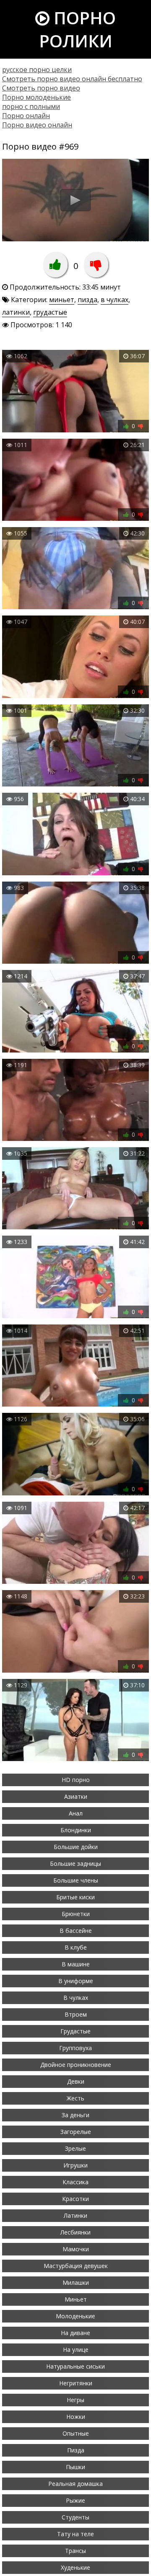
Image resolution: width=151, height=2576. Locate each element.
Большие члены (76, 1880)
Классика (75, 2182)
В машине (76, 1964)
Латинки (75, 2215)
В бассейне (76, 1931)
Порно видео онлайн (37, 125)
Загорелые (76, 2132)
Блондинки (76, 1830)
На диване (75, 2333)
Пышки (75, 2467)
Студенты (75, 2517)
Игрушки (75, 2165)
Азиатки (76, 1796)
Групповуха (75, 2048)
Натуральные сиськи (75, 2366)
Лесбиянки (75, 2232)
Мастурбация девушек (76, 2266)
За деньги (75, 2115)
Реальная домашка (75, 2484)
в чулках (115, 300)
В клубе (76, 1947)
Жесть (75, 2098)
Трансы (75, 2551)
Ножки (76, 2417)
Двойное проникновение (76, 2065)
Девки (76, 2081)
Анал (76, 1813)
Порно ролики (77, 29)
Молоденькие (75, 2316)
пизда (87, 300)
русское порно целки (37, 70)
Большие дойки (76, 1847)
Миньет (76, 2299)
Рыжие (75, 2500)
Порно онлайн (26, 116)
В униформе (76, 1981)
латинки (16, 312)
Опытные (76, 2433)
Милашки (76, 2282)
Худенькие (75, 2567)
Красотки (75, 2199)
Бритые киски (75, 1897)
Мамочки (76, 2249)
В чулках (76, 1998)
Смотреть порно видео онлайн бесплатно (72, 79)
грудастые (50, 312)
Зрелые (75, 2148)
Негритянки (76, 2383)
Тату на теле (75, 2534)
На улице (76, 2350)
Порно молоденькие (36, 97)
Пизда (76, 2450)
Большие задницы (75, 1863)
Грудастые (75, 2031)
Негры (75, 2400)
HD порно (76, 1780)
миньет (62, 300)
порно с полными (31, 106)
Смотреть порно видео (41, 88)
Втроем (76, 2014)
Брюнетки (76, 1914)
